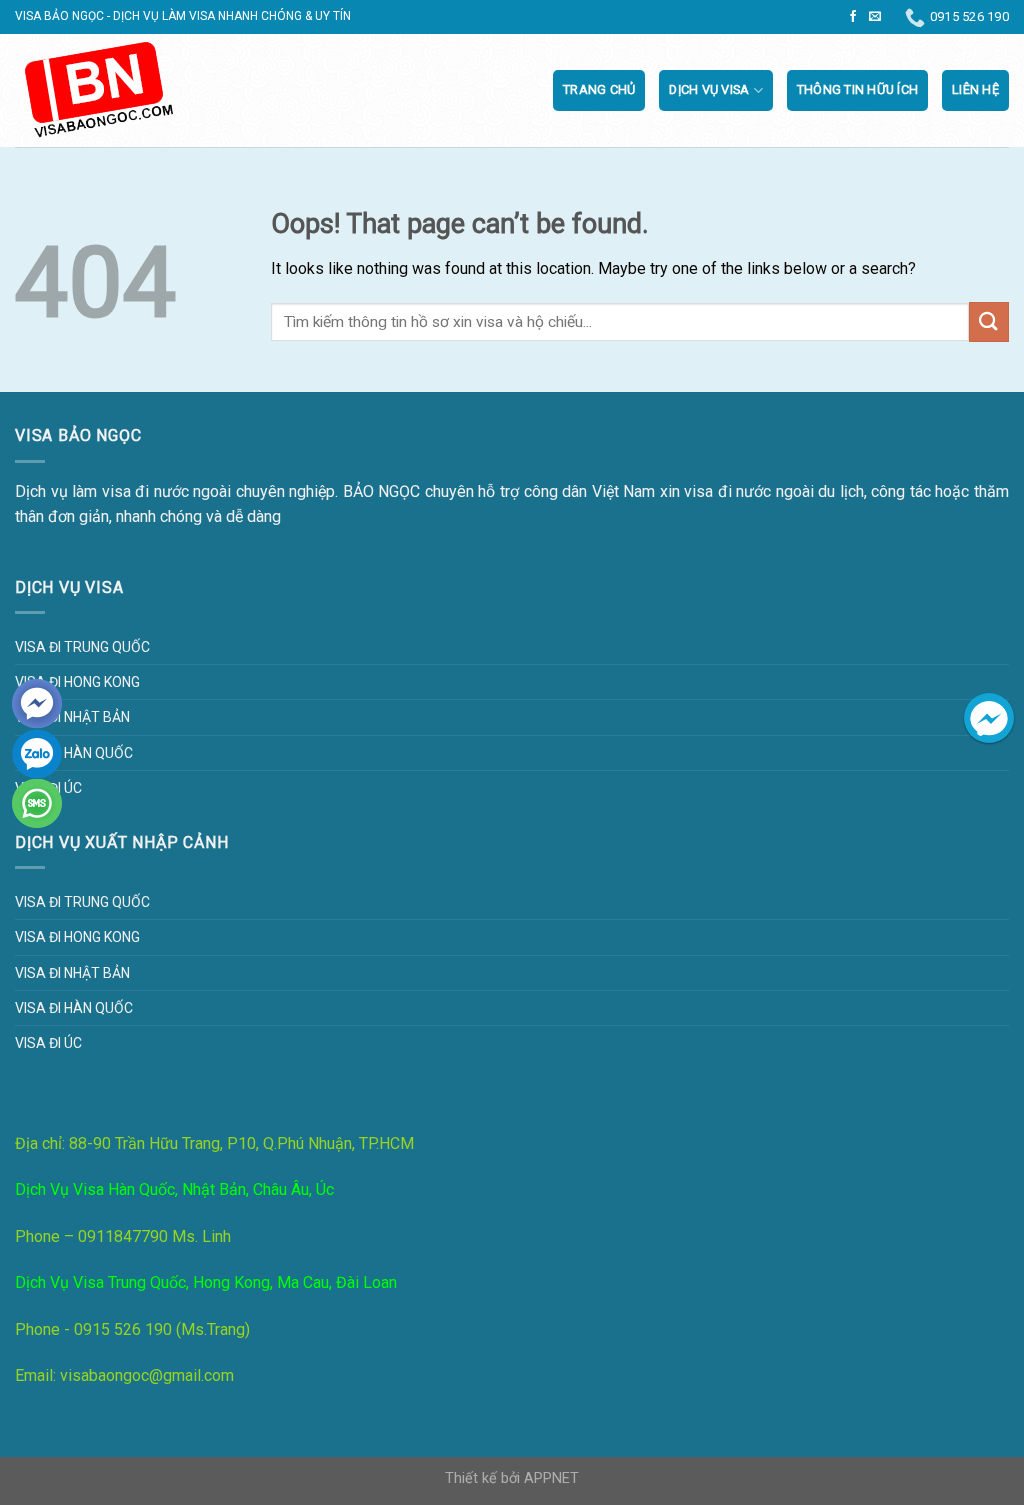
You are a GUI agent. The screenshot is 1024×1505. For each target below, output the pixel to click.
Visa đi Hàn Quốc (74, 753)
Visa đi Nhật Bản (72, 717)
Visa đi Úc (48, 1043)
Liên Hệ (975, 89)
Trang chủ (599, 89)
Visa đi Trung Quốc (82, 647)
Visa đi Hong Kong (77, 682)
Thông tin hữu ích (857, 89)
